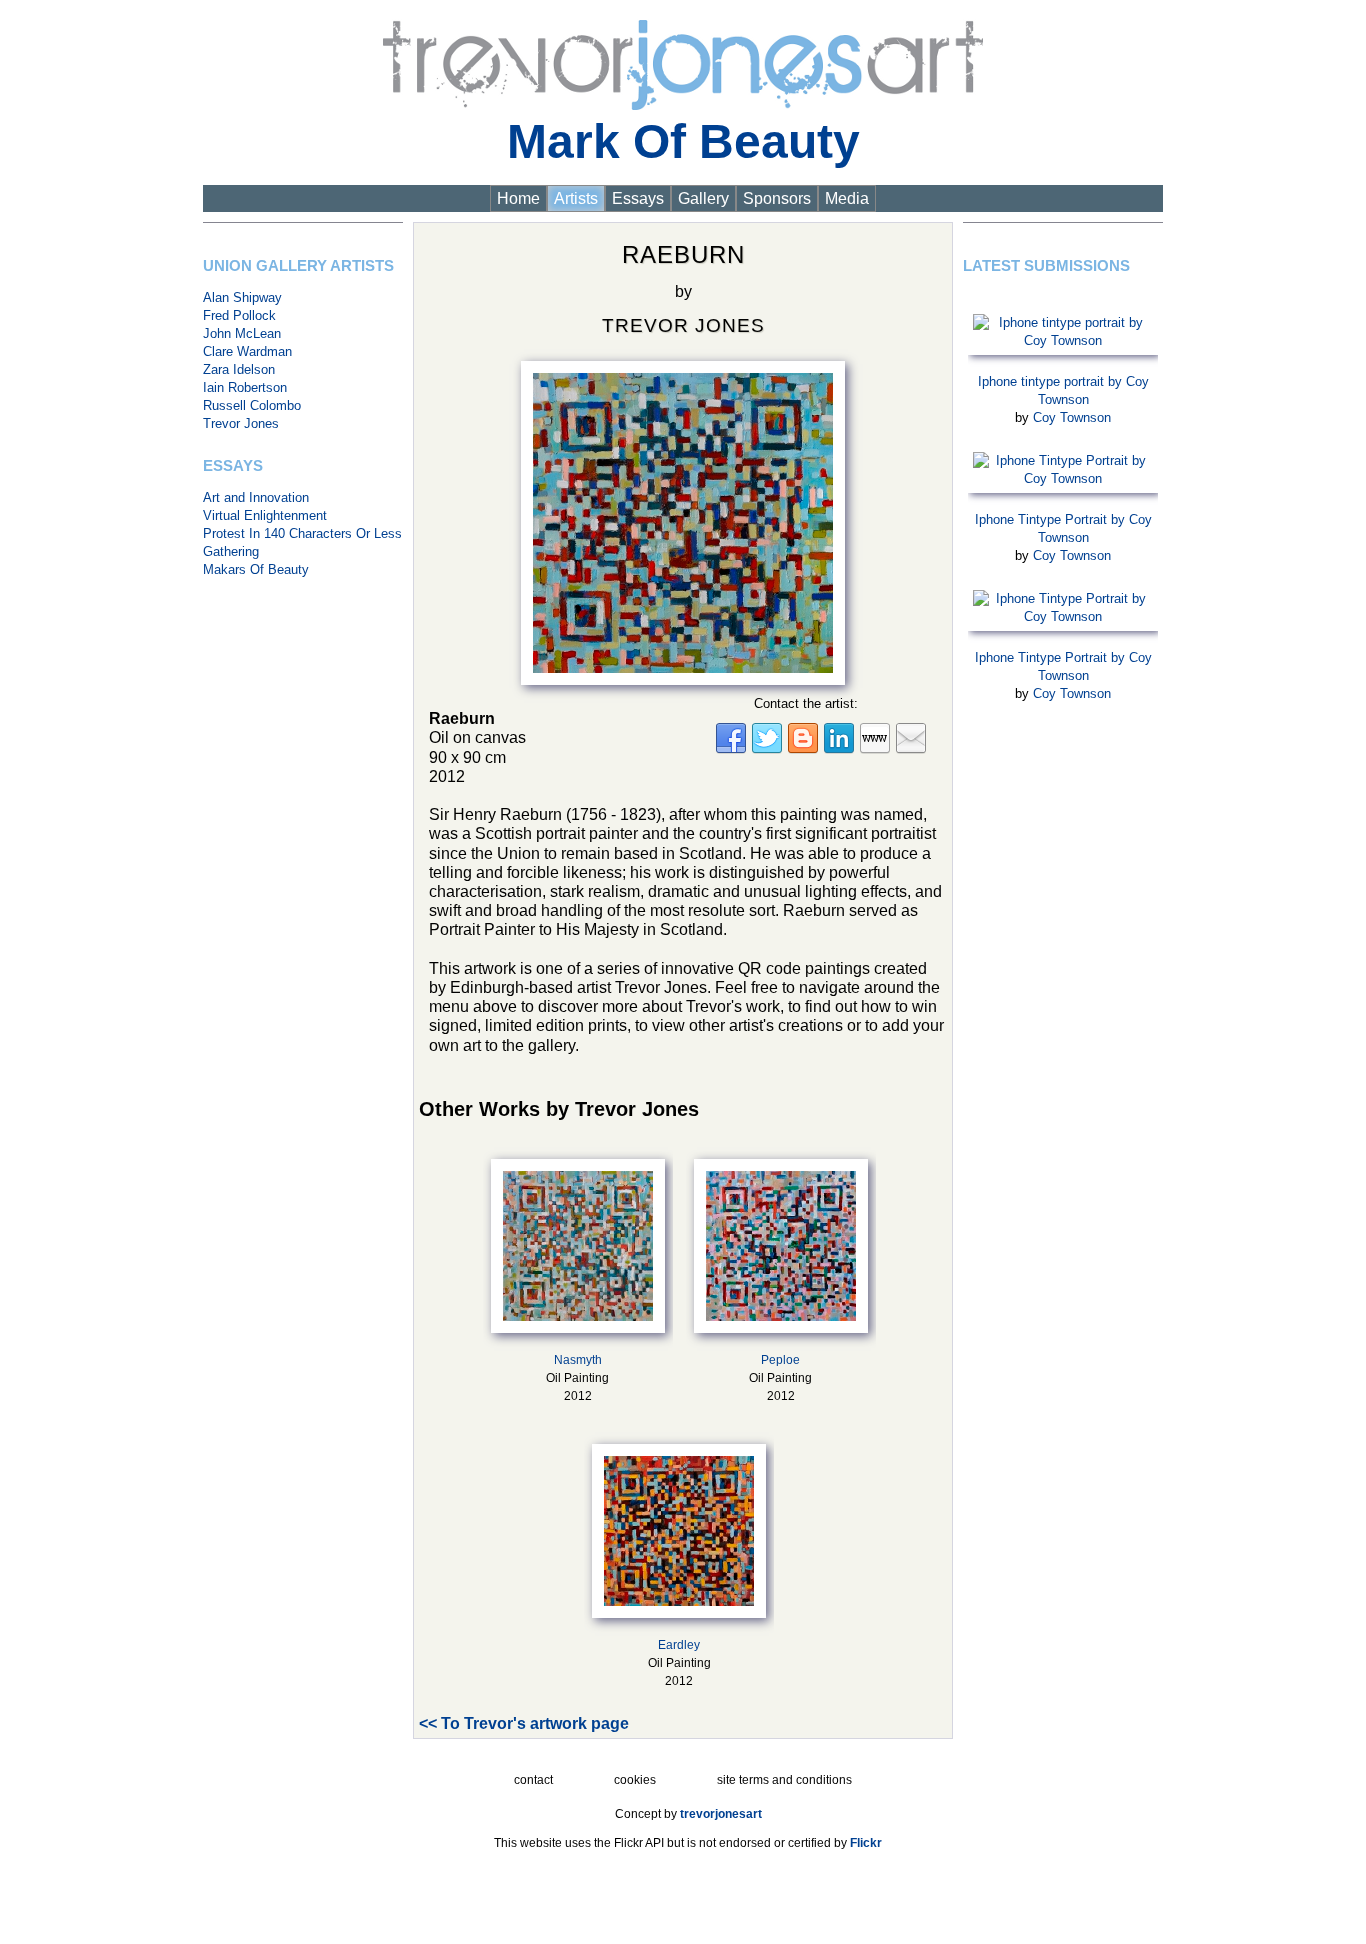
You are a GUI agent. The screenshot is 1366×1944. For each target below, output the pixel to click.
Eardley (679, 1645)
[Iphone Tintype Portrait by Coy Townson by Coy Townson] (1063, 465)
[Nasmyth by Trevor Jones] (578, 1242)
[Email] (911, 750)
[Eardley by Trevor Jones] (679, 1527)
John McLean (242, 333)
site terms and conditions (784, 1780)
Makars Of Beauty (256, 569)
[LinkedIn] (839, 750)
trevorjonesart (721, 1814)
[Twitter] (767, 750)
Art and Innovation (256, 497)
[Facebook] (731, 750)
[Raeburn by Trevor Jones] (683, 517)
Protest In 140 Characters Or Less (302, 533)
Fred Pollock (239, 315)
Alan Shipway (242, 297)
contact (533, 1780)
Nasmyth (578, 1360)
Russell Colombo (252, 405)
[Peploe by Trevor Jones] (781, 1242)
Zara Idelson (239, 369)
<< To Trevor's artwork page (524, 1723)
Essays (638, 198)
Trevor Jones (241, 423)
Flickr (866, 1843)
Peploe (780, 1360)
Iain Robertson (245, 387)
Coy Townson (1072, 417)
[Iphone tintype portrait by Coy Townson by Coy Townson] (1063, 327)
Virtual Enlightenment (265, 515)
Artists (576, 198)
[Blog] (803, 750)
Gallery (703, 198)
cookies (635, 1780)
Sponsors (777, 198)
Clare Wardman (247, 351)
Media (847, 198)
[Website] (875, 750)
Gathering (231, 551)
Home (518, 198)
